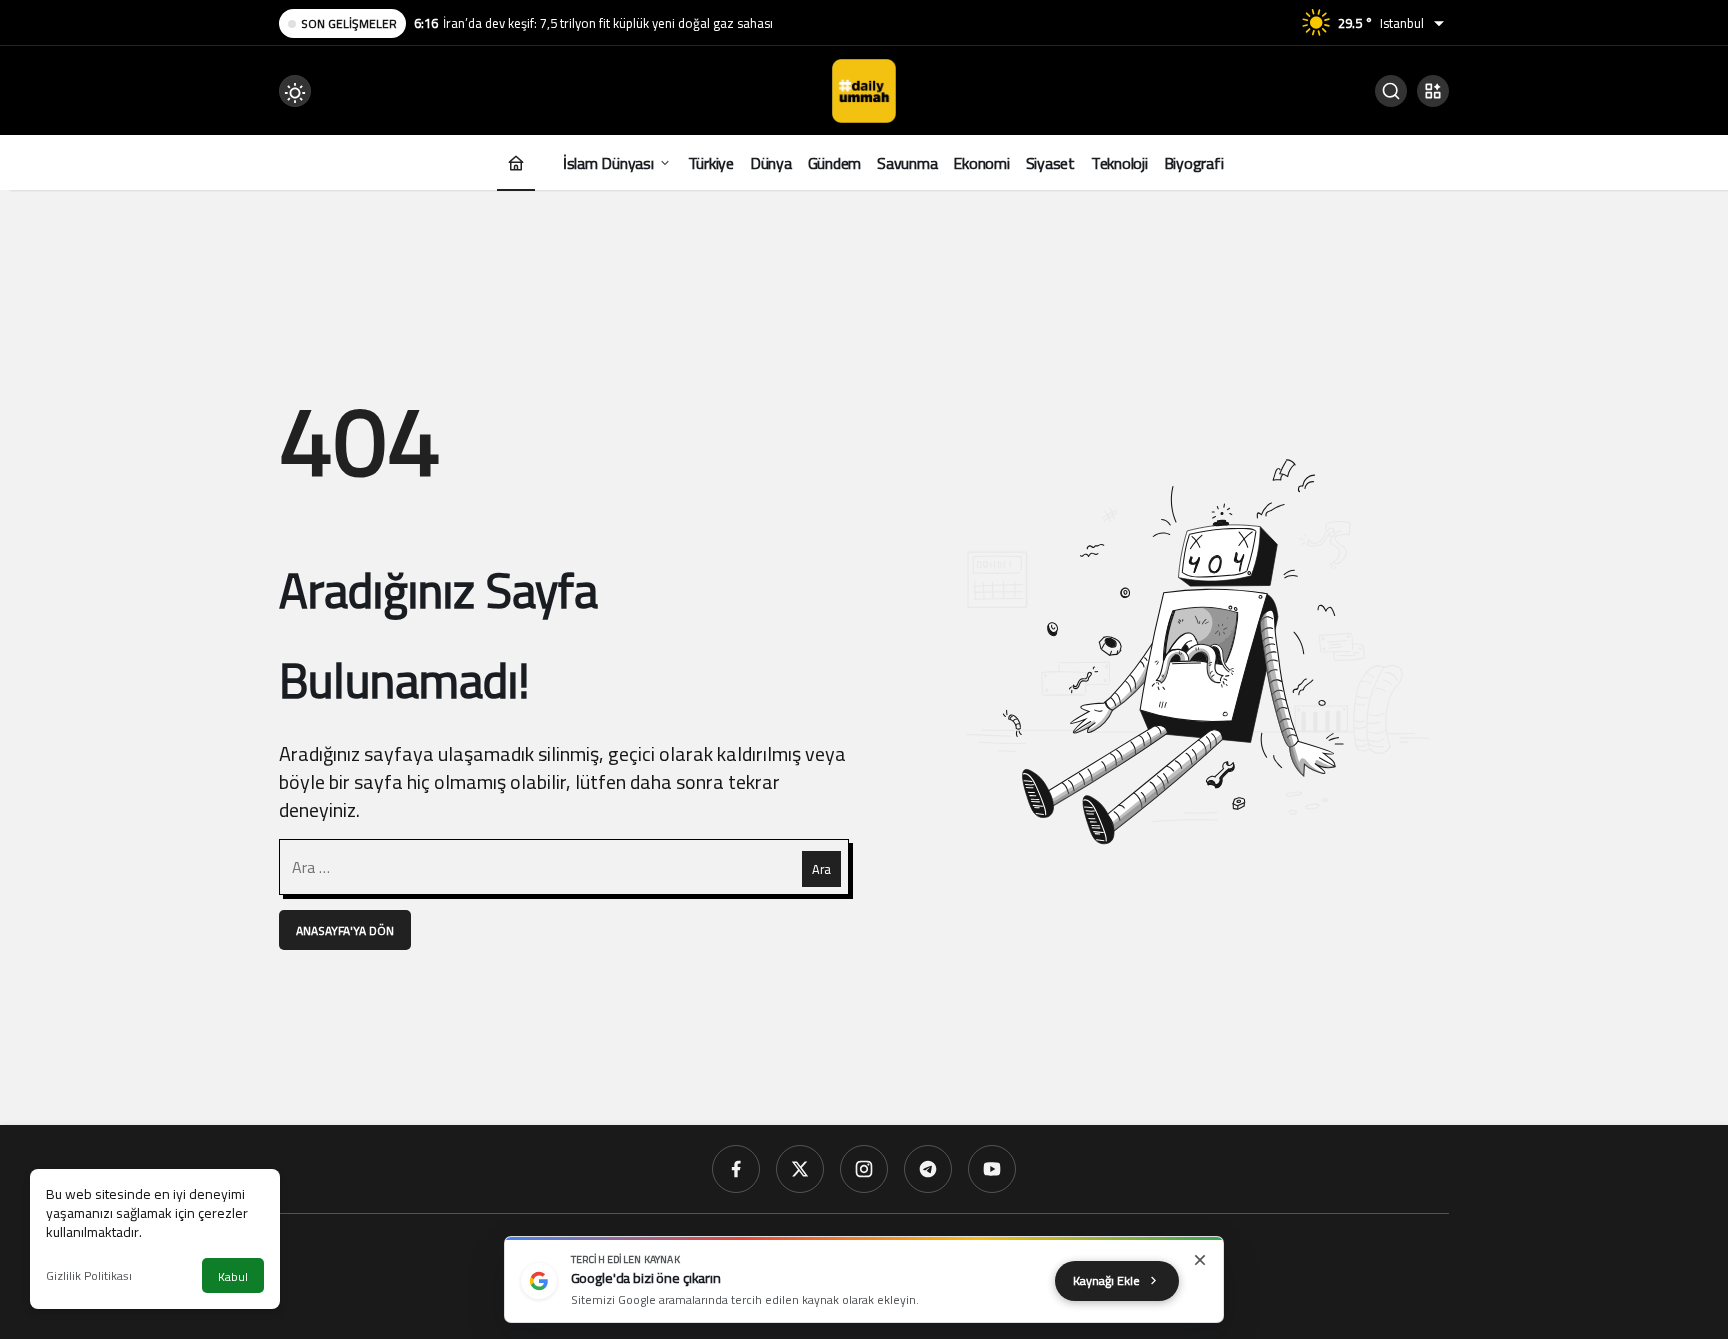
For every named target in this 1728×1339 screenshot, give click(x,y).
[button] (1433, 91)
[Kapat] (1200, 1260)
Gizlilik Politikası (89, 1275)
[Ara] (1391, 91)
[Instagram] (864, 1169)
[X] (800, 1169)
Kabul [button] (233, 1276)
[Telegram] (928, 1169)
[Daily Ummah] (864, 89)
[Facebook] (736, 1169)
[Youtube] (992, 1169)
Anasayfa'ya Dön (345, 930)
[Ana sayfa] (516, 162)
